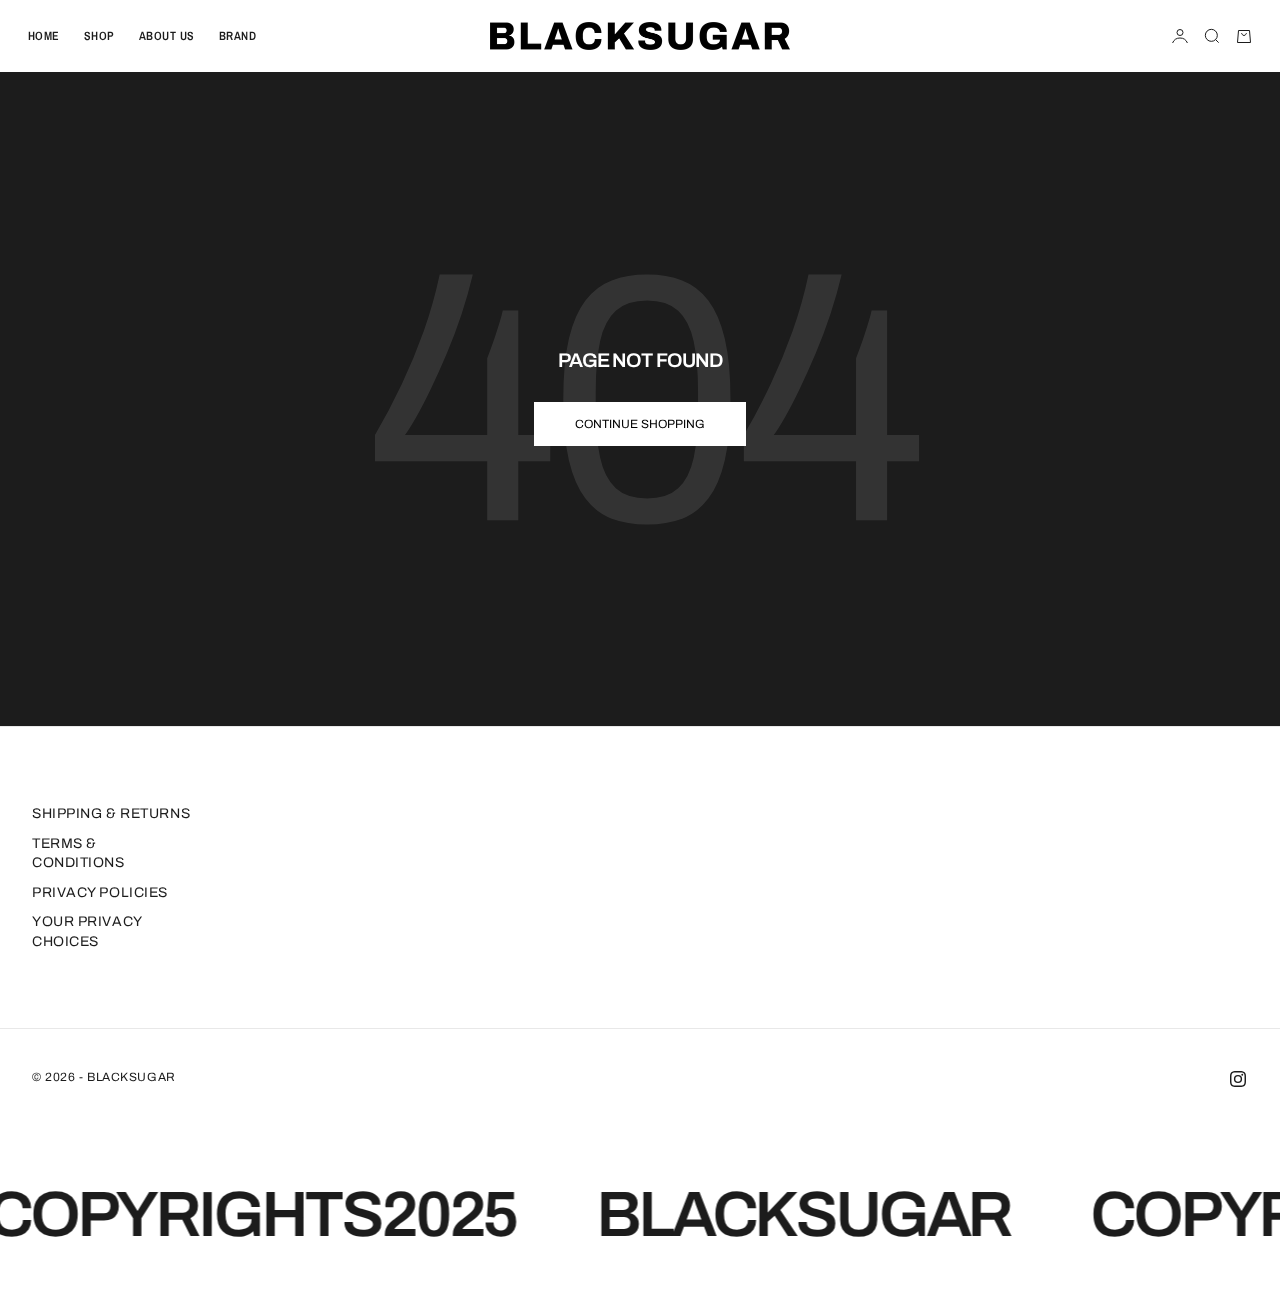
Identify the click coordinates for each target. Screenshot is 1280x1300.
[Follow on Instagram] (1238, 1079)
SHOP (99, 36)
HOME (44, 36)
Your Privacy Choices (87, 931)
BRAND (237, 36)
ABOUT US (167, 36)
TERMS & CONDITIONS (78, 853)
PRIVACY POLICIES (100, 892)
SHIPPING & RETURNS (111, 813)
